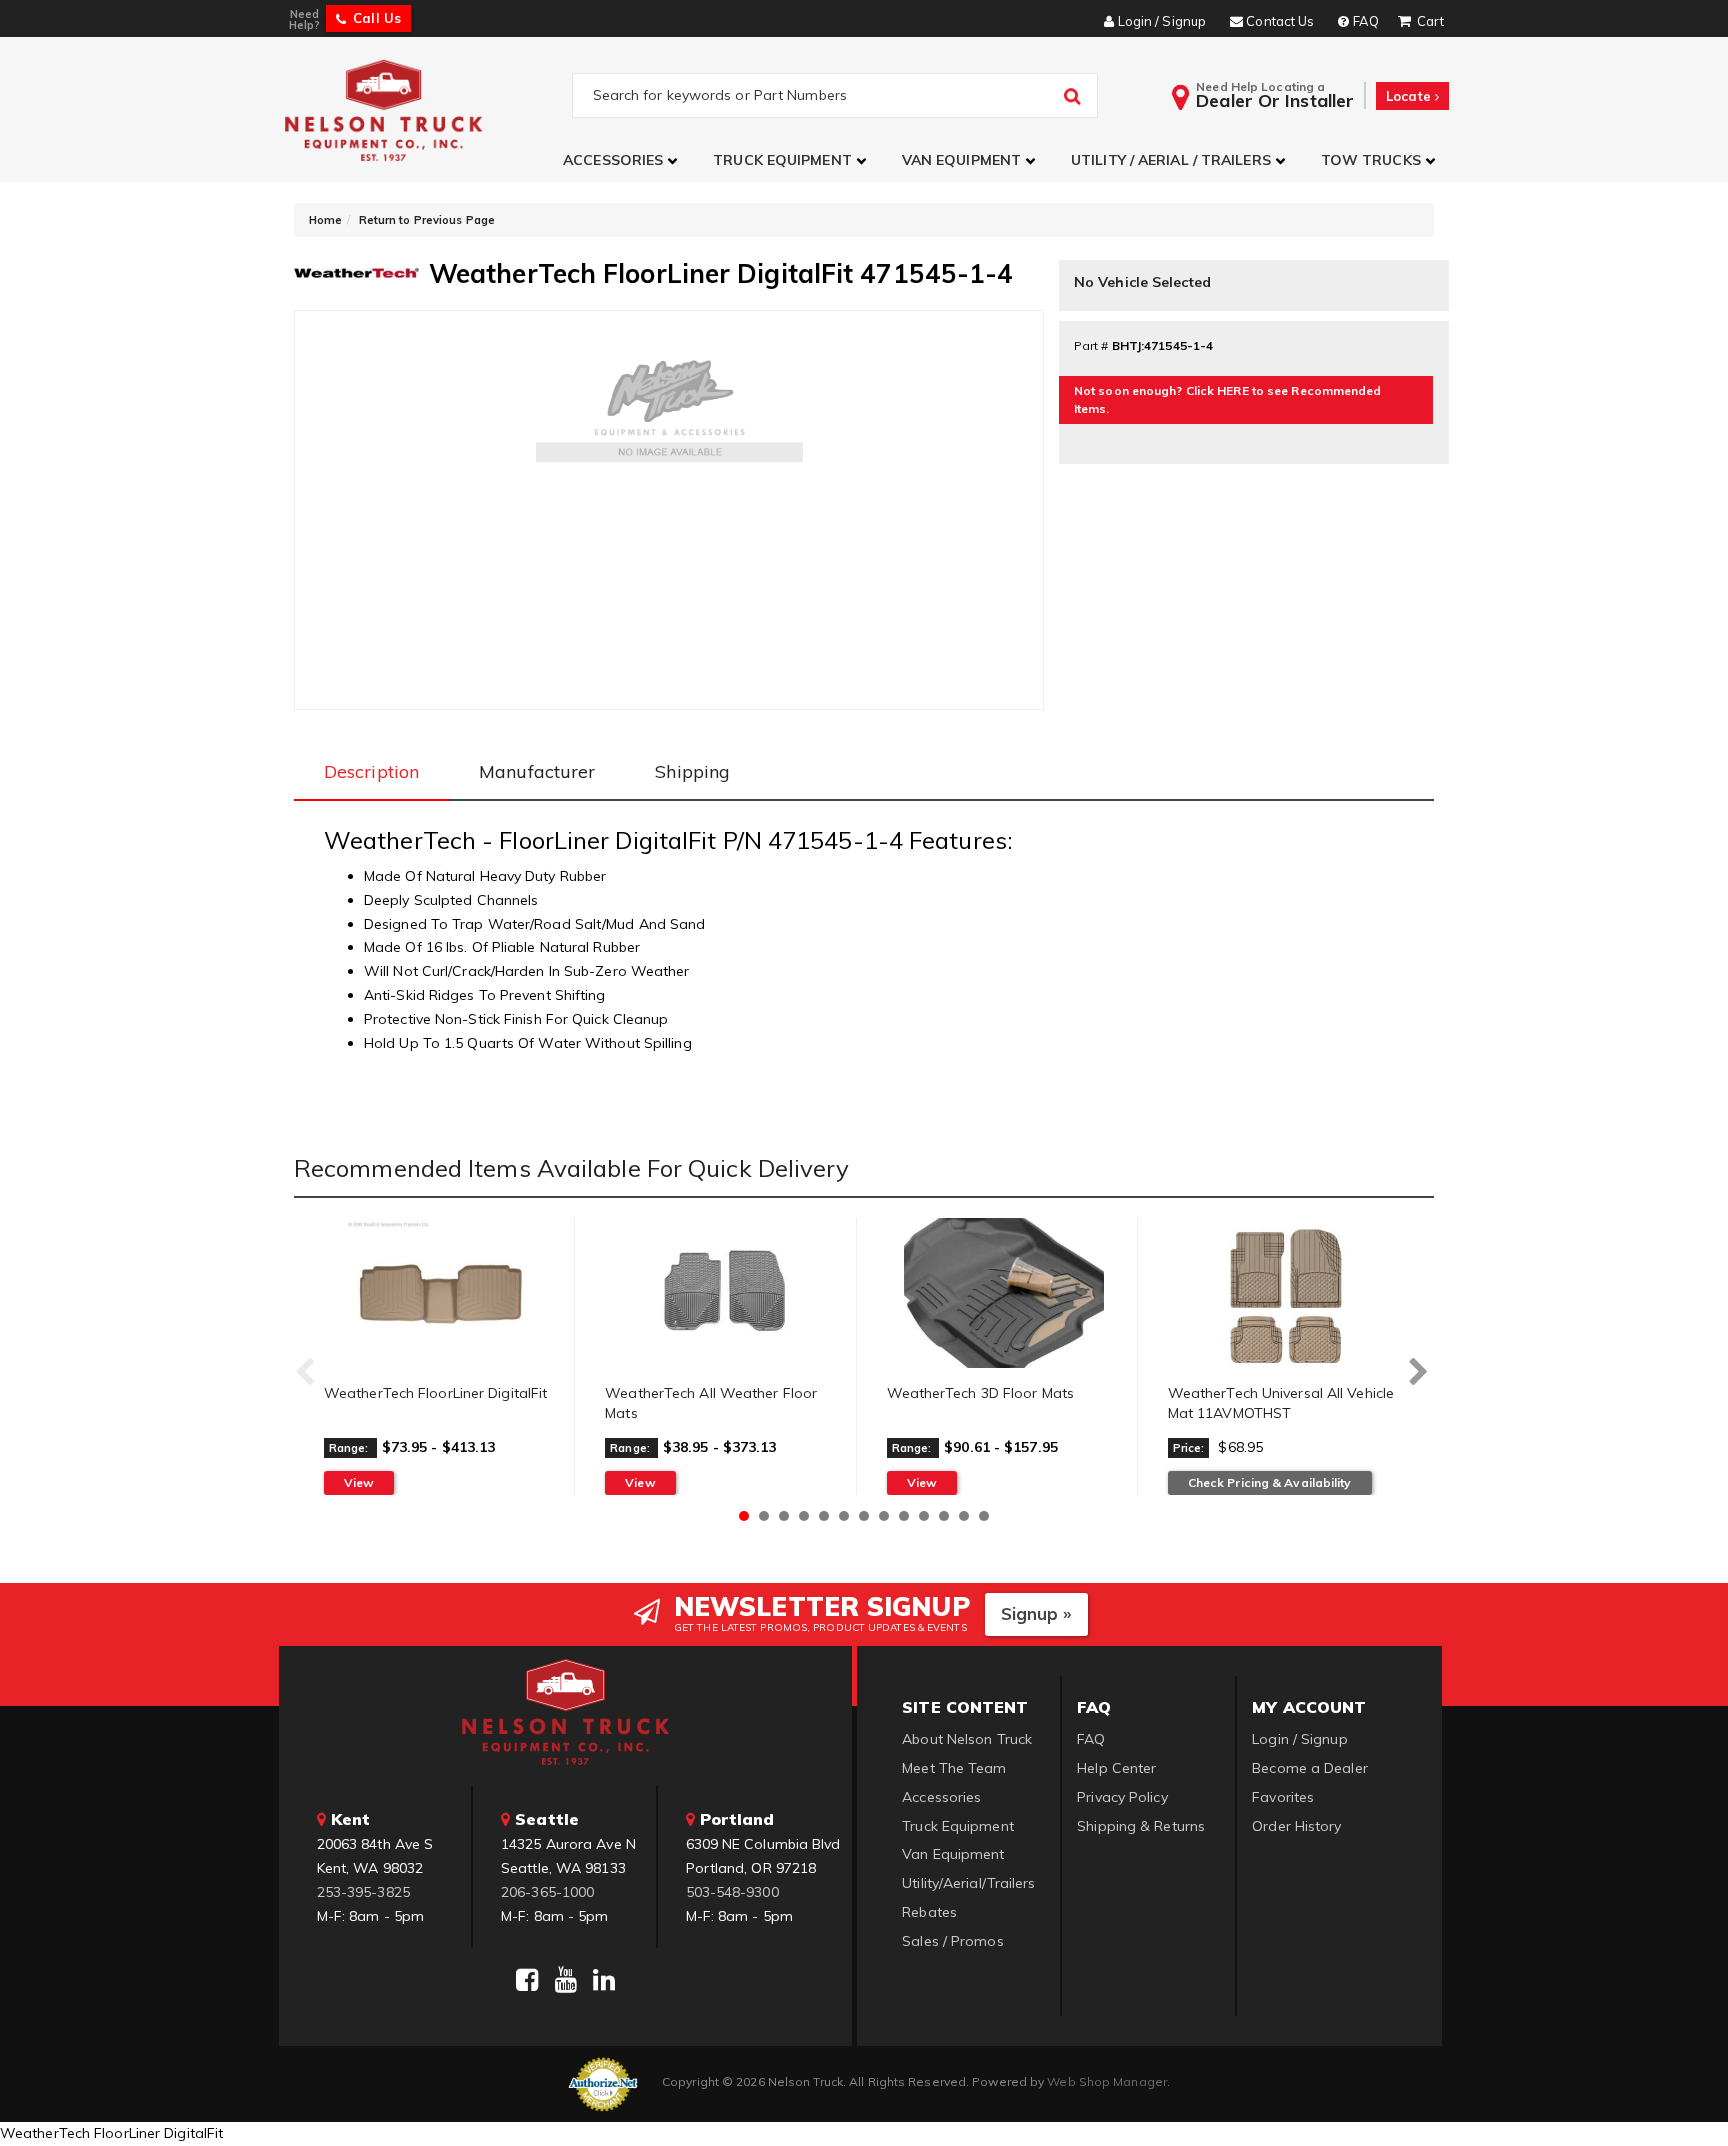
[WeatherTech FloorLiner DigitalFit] (441, 1293)
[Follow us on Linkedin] (604, 1980)
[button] (623, 160)
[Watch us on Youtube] (566, 1980)
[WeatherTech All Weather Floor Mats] (722, 1293)
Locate (1410, 96)
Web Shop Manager (1107, 2081)
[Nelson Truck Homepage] (425, 109)
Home (325, 220)
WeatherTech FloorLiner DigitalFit (435, 1393)
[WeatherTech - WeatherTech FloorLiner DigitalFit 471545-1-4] (356, 271)
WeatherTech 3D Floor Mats (981, 1393)
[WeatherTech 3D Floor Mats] (1004, 1293)
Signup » (1036, 1613)
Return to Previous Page (427, 220)
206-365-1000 (547, 1892)
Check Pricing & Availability (1270, 1482)
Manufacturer (537, 771)
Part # (1091, 345)
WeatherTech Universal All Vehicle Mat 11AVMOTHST (1281, 1403)
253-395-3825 (363, 1892)
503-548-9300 (732, 1892)
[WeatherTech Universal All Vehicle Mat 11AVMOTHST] (1286, 1293)
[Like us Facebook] (527, 1980)
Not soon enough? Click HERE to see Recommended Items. (1228, 399)
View (359, 1482)
